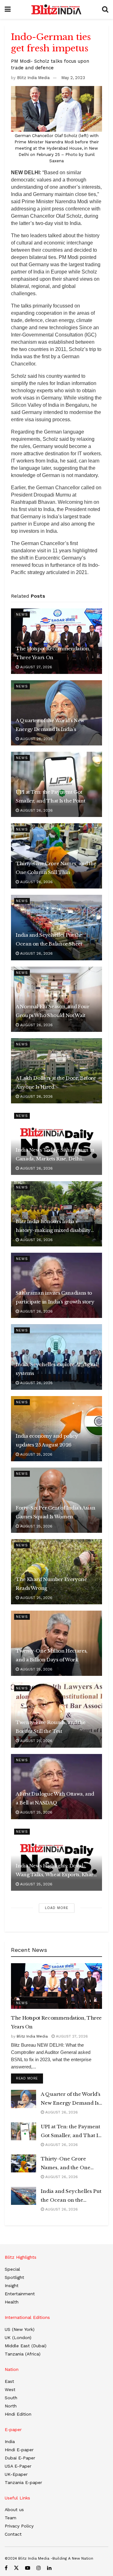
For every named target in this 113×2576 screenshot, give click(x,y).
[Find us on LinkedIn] (49, 2568)
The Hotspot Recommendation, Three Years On (53, 653)
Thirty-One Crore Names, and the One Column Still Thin (56, 868)
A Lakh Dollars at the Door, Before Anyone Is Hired (56, 1082)
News (22, 615)
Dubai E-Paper (20, 2458)
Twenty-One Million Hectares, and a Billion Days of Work (52, 1655)
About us (14, 2510)
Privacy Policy (19, 2526)
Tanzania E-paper (23, 2482)
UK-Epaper (16, 2474)
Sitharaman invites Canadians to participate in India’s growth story (55, 1297)
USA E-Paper (18, 2466)
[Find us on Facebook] (6, 2568)
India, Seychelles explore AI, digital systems (56, 1369)
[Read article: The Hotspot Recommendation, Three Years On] (56, 1986)
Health (12, 2302)
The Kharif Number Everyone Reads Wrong (51, 1584)
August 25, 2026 (36, 1454)
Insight (12, 2286)
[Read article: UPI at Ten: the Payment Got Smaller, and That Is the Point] (24, 2131)
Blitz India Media (33, 78)
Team (11, 2518)
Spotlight (14, 2277)
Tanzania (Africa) (23, 2354)
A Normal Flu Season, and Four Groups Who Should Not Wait (53, 1011)
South (11, 2398)
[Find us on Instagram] (39, 2568)
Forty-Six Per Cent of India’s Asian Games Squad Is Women (55, 1512)
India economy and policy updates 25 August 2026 (47, 1440)
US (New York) (20, 2329)
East (9, 2381)
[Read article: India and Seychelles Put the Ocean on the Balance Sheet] (24, 2196)
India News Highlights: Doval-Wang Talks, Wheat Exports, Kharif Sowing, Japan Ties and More (56, 1871)
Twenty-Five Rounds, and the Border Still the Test (51, 1727)
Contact (13, 2534)
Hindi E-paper (19, 2450)
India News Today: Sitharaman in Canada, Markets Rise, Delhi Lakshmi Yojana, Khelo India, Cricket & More (55, 1155)
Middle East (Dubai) (26, 2346)
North (11, 2406)
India (10, 2441)
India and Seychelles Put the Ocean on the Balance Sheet (49, 939)
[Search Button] (105, 9)
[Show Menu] (8, 9)
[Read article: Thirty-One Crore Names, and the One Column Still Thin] (24, 2163)
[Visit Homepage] (56, 9)
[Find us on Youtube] (28, 2568)
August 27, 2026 (35, 667)
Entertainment (20, 2294)
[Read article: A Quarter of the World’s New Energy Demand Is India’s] (24, 2099)
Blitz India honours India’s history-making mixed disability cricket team (53, 1227)
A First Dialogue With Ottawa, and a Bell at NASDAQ (55, 1798)
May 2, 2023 (73, 78)
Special (12, 2269)
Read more (30, 2078)
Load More (57, 1908)
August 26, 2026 (36, 739)
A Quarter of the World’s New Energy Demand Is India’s (50, 725)
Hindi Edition (18, 2414)
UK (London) (18, 2337)
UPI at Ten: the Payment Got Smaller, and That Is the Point (50, 796)
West (10, 2389)
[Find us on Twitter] (16, 2568)
